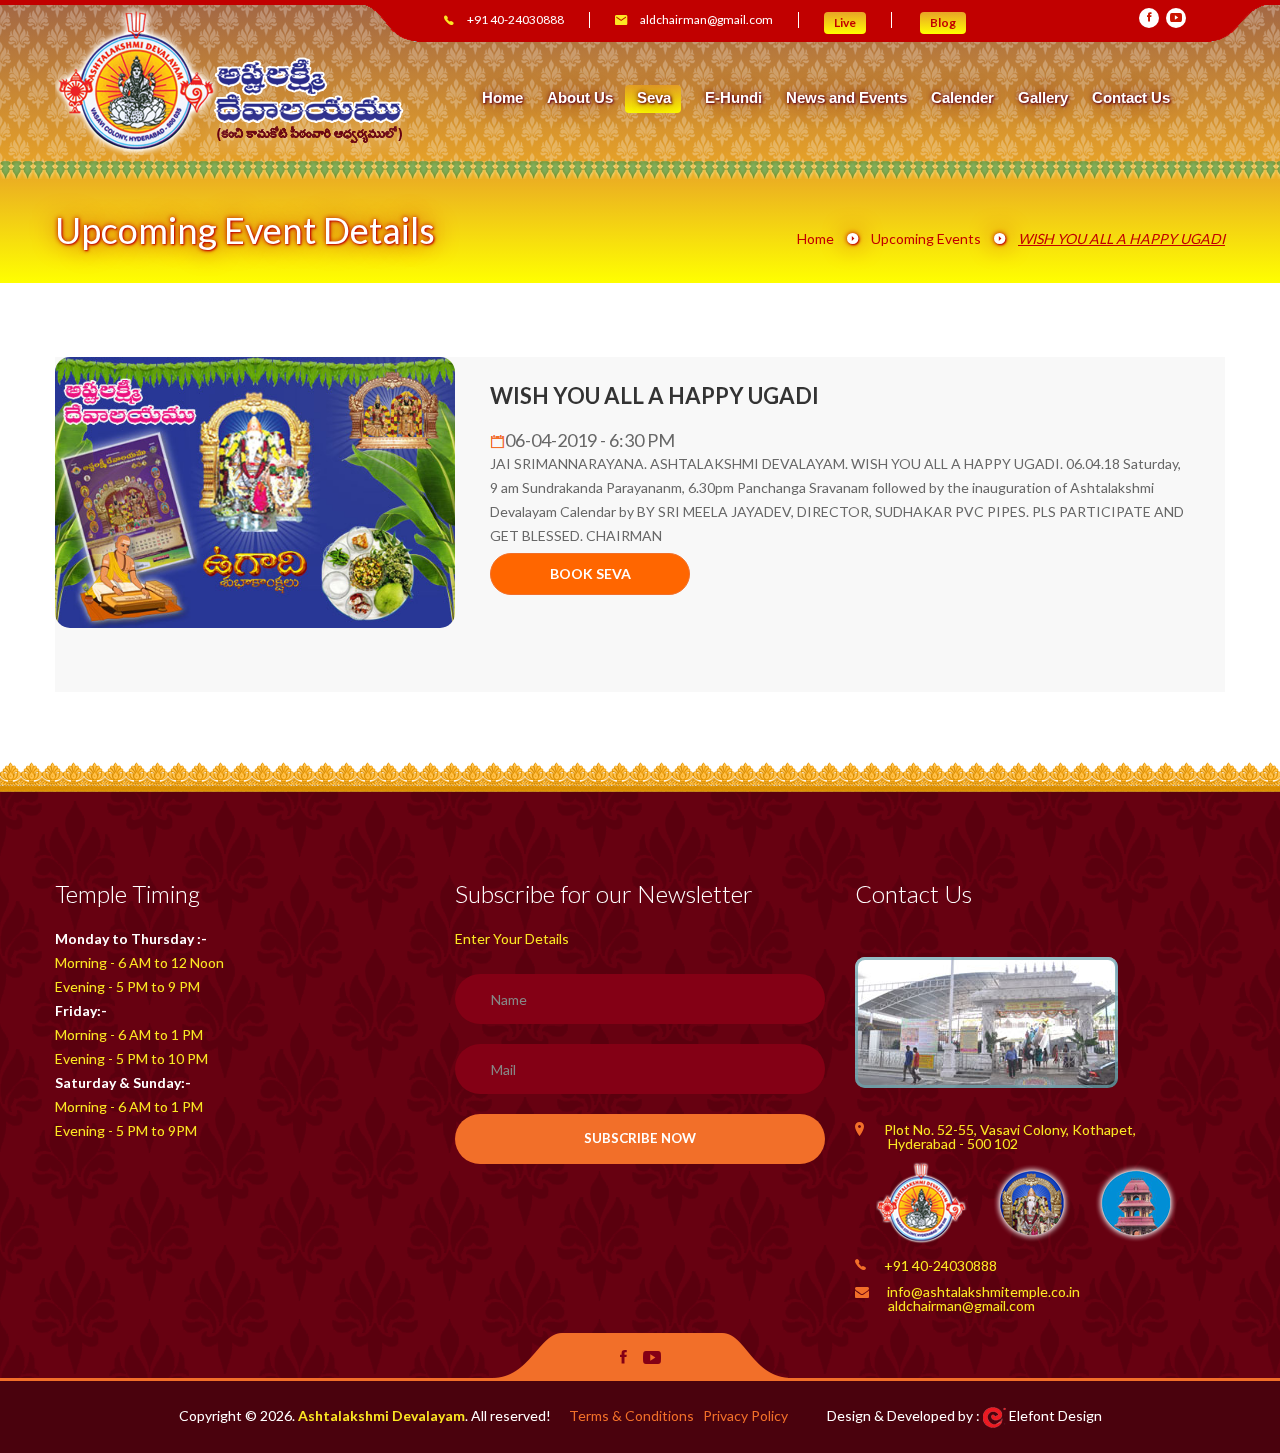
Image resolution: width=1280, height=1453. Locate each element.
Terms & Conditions (631, 1415)
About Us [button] (580, 98)
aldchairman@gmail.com (706, 19)
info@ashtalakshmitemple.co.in (983, 1291)
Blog (943, 22)
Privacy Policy (745, 1415)
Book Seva (590, 573)
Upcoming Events (926, 238)
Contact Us (1131, 98)
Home (502, 98)
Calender (962, 98)
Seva (654, 97)
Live (845, 22)
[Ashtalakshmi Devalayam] (231, 80)
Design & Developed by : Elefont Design (964, 1415)
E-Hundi (733, 98)
